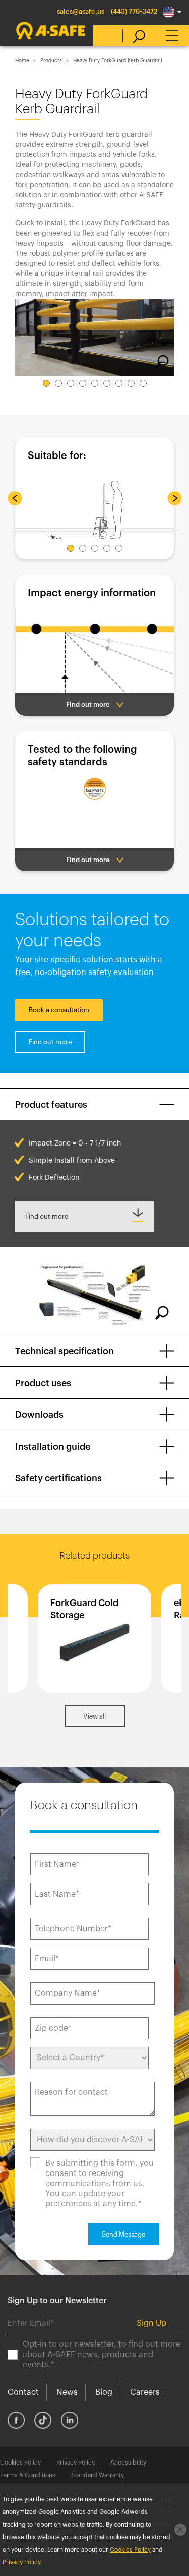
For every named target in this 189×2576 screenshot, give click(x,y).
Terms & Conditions (28, 2475)
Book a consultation (59, 1010)
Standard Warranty (98, 2475)
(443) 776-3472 (134, 11)
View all (94, 1716)
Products (51, 61)
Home (22, 61)
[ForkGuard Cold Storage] (94, 1639)
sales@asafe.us (81, 11)
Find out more (50, 1042)
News (67, 2392)
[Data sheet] (84, 1217)
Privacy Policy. (22, 2562)
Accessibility (128, 2463)
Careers (145, 2392)
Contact (23, 2392)
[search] (134, 36)
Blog (104, 2392)
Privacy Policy (76, 2463)
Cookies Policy (20, 2463)
